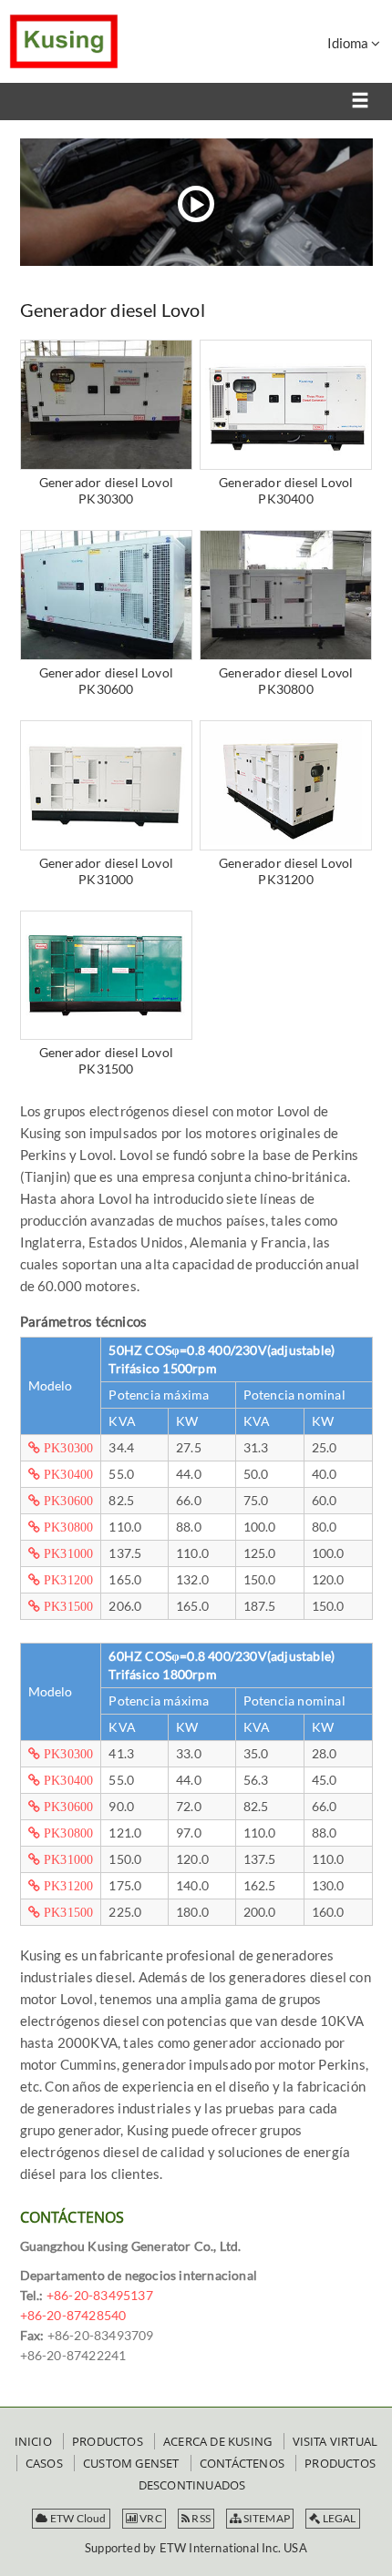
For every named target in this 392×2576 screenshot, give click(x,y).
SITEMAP (265, 2518)
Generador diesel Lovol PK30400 (286, 490)
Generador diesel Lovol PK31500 (106, 1060)
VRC (150, 2518)
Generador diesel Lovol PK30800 (286, 681)
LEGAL (338, 2518)
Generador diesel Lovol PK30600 (106, 681)
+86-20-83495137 (100, 2295)
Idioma (349, 43)
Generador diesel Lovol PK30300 (106, 490)
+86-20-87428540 (73, 2315)
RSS (200, 2518)
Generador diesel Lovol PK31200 (286, 871)
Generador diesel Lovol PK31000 (106, 871)
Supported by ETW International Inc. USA (196, 2548)
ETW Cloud (77, 2518)
